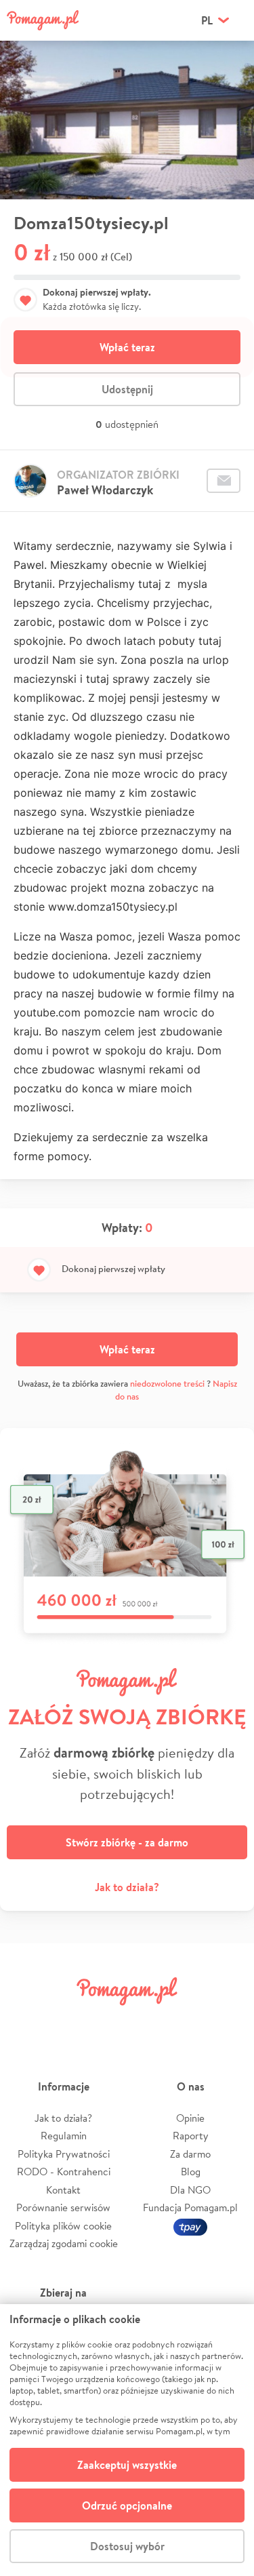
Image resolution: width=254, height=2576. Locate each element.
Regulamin (64, 2136)
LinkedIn (147, 2022)
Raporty (191, 2136)
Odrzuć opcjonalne (127, 2505)
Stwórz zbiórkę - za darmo (127, 1842)
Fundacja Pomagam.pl (190, 2207)
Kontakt (63, 2190)
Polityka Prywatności (64, 2154)
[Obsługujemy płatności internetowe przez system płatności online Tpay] (190, 2226)
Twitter (66, 2022)
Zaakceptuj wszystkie (127, 2465)
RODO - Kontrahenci (64, 2172)
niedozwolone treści (167, 1384)
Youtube (228, 2022)
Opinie (190, 2118)
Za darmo (190, 2154)
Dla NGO (190, 2190)
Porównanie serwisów (63, 2207)
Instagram (107, 2022)
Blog (191, 2172)
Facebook (26, 2022)
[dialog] (127, 2440)
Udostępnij (127, 389)
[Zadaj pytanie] (224, 481)
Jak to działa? (127, 1887)
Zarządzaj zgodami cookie (64, 2243)
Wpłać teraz (127, 347)
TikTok (188, 2022)
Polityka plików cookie (63, 2226)
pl (207, 20)
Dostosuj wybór (127, 2546)
